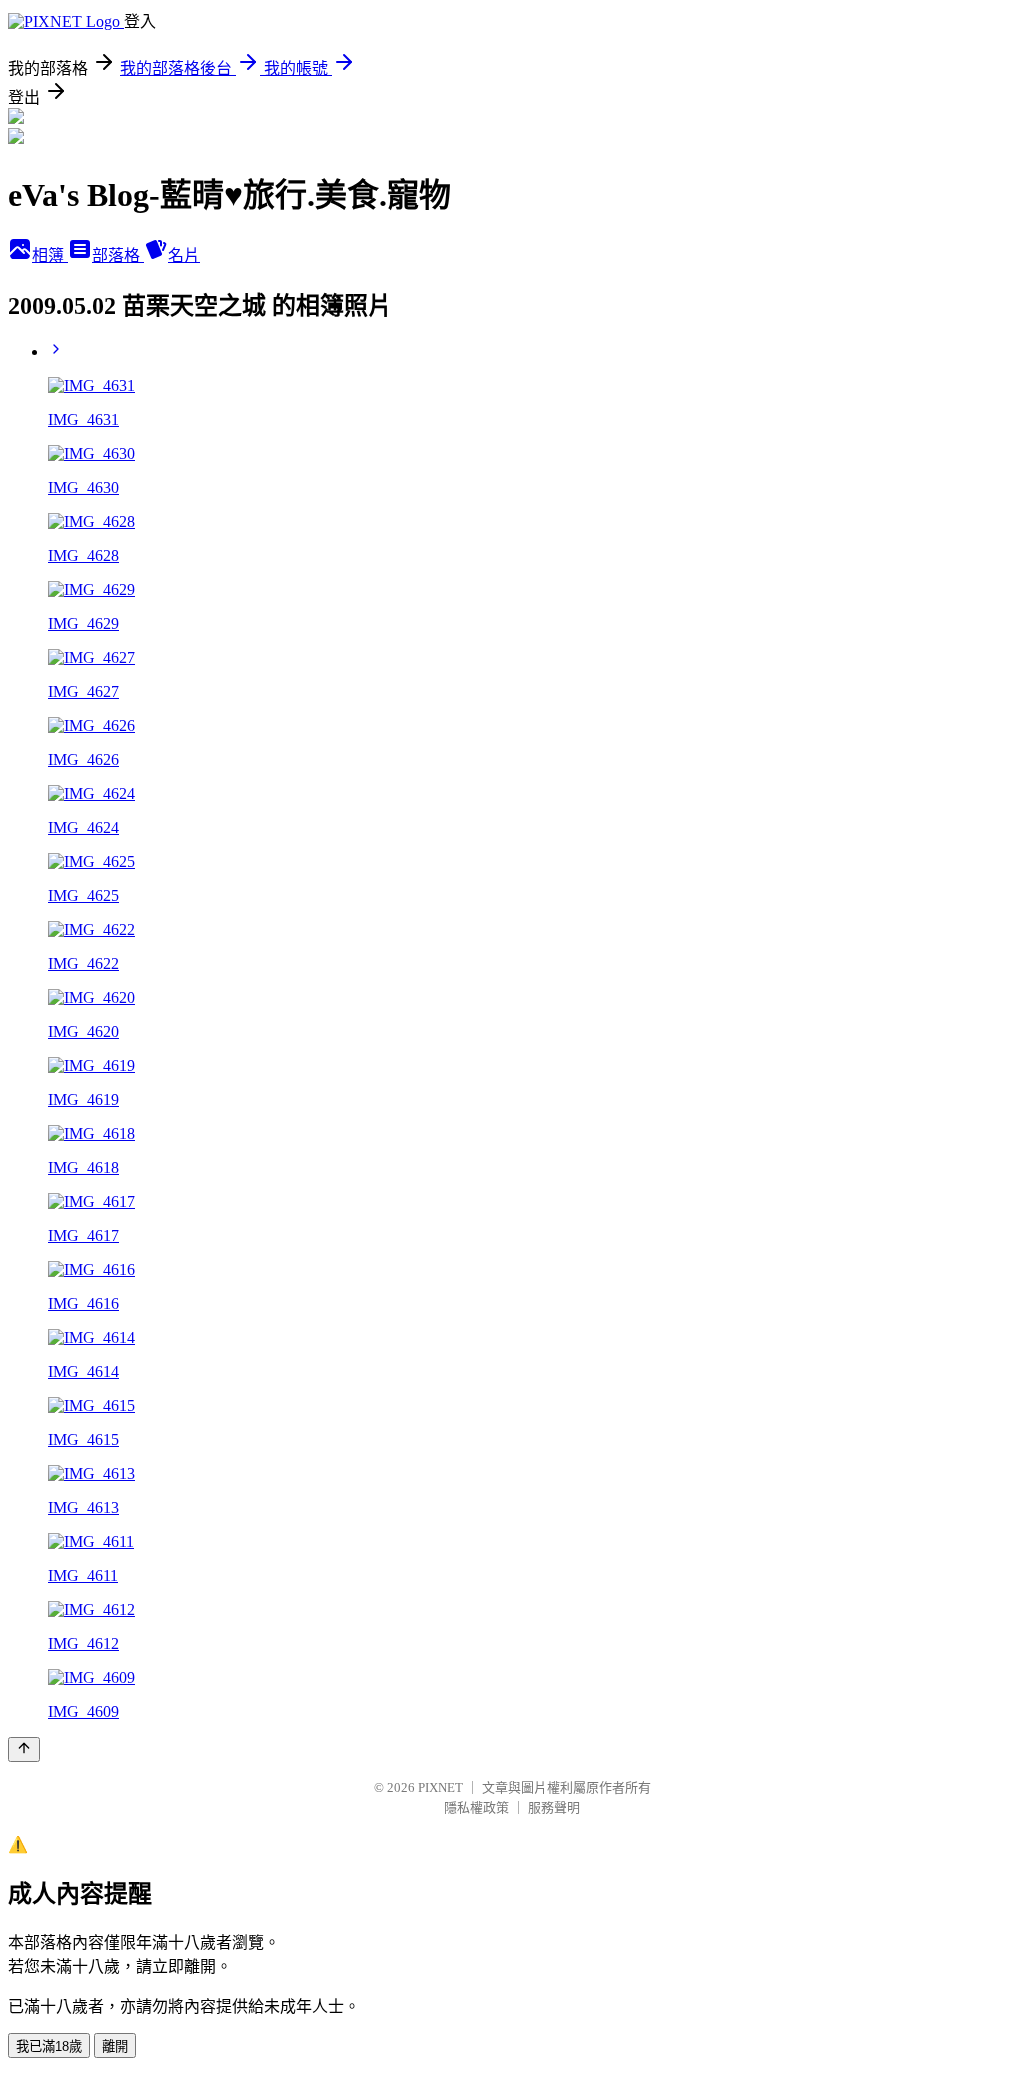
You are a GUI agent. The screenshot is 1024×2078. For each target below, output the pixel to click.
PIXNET (440, 1787)
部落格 (118, 255)
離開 (115, 2046)
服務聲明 (554, 1807)
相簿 (50, 255)
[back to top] (24, 1749)
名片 (184, 255)
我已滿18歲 (49, 2046)
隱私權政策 (476, 1807)
